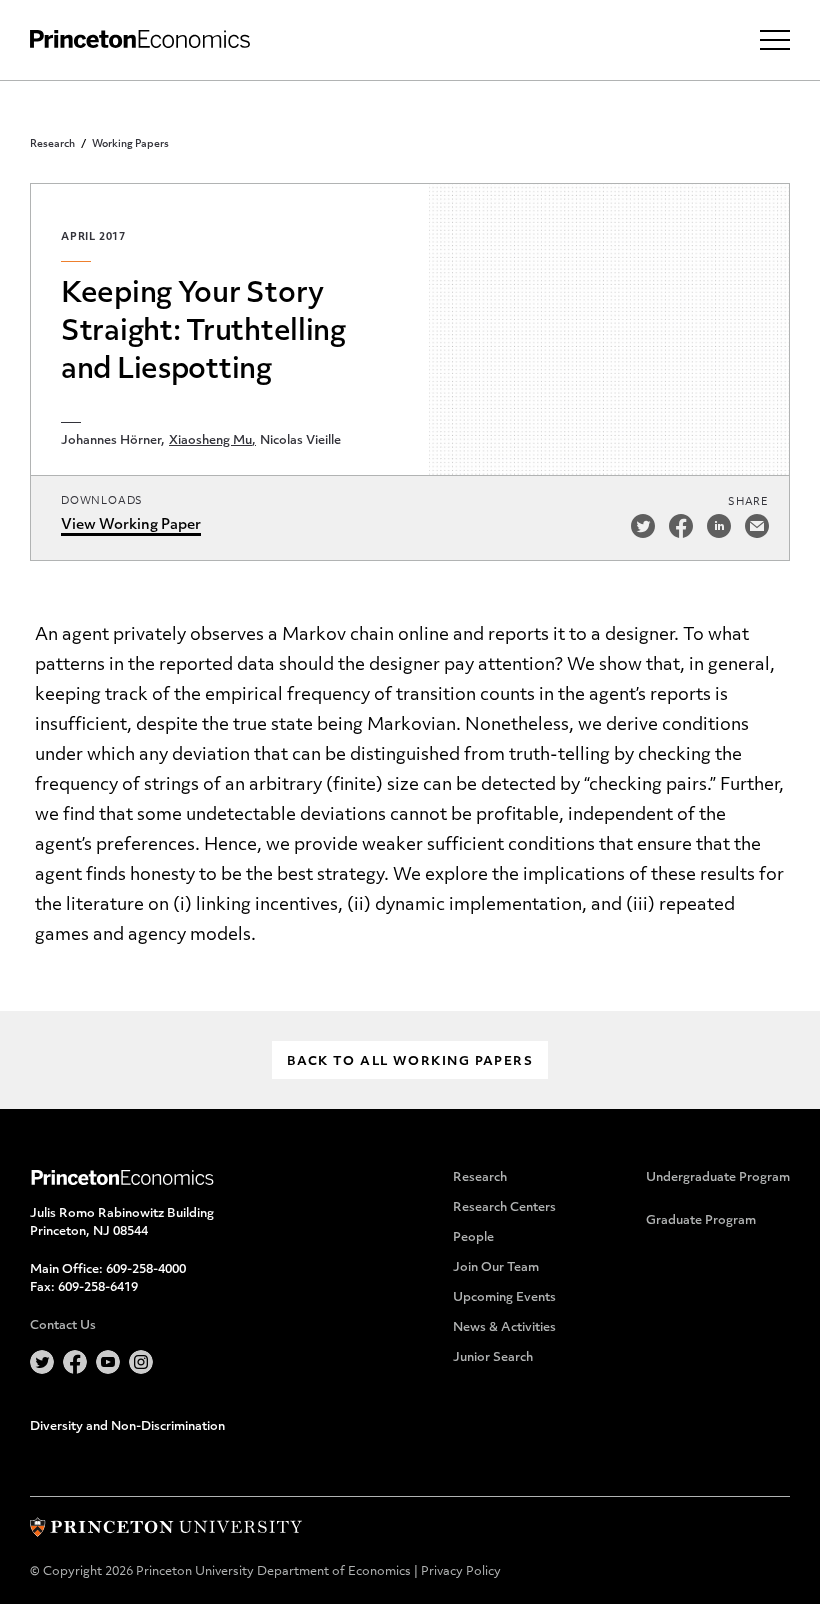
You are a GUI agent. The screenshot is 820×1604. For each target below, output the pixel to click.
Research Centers (504, 1208)
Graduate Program (701, 1221)
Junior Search (493, 1358)
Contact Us (63, 1326)
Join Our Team (496, 1268)
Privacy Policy (461, 1572)
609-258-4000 (146, 1270)
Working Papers (130, 144)
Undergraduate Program (718, 1178)
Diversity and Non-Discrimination (127, 1427)
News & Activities (504, 1328)
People (473, 1238)
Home (140, 39)
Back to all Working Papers (410, 1062)
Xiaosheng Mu (210, 441)
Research (52, 144)
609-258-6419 (98, 1288)
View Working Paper (131, 525)
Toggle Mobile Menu (775, 40)
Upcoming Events (504, 1298)
